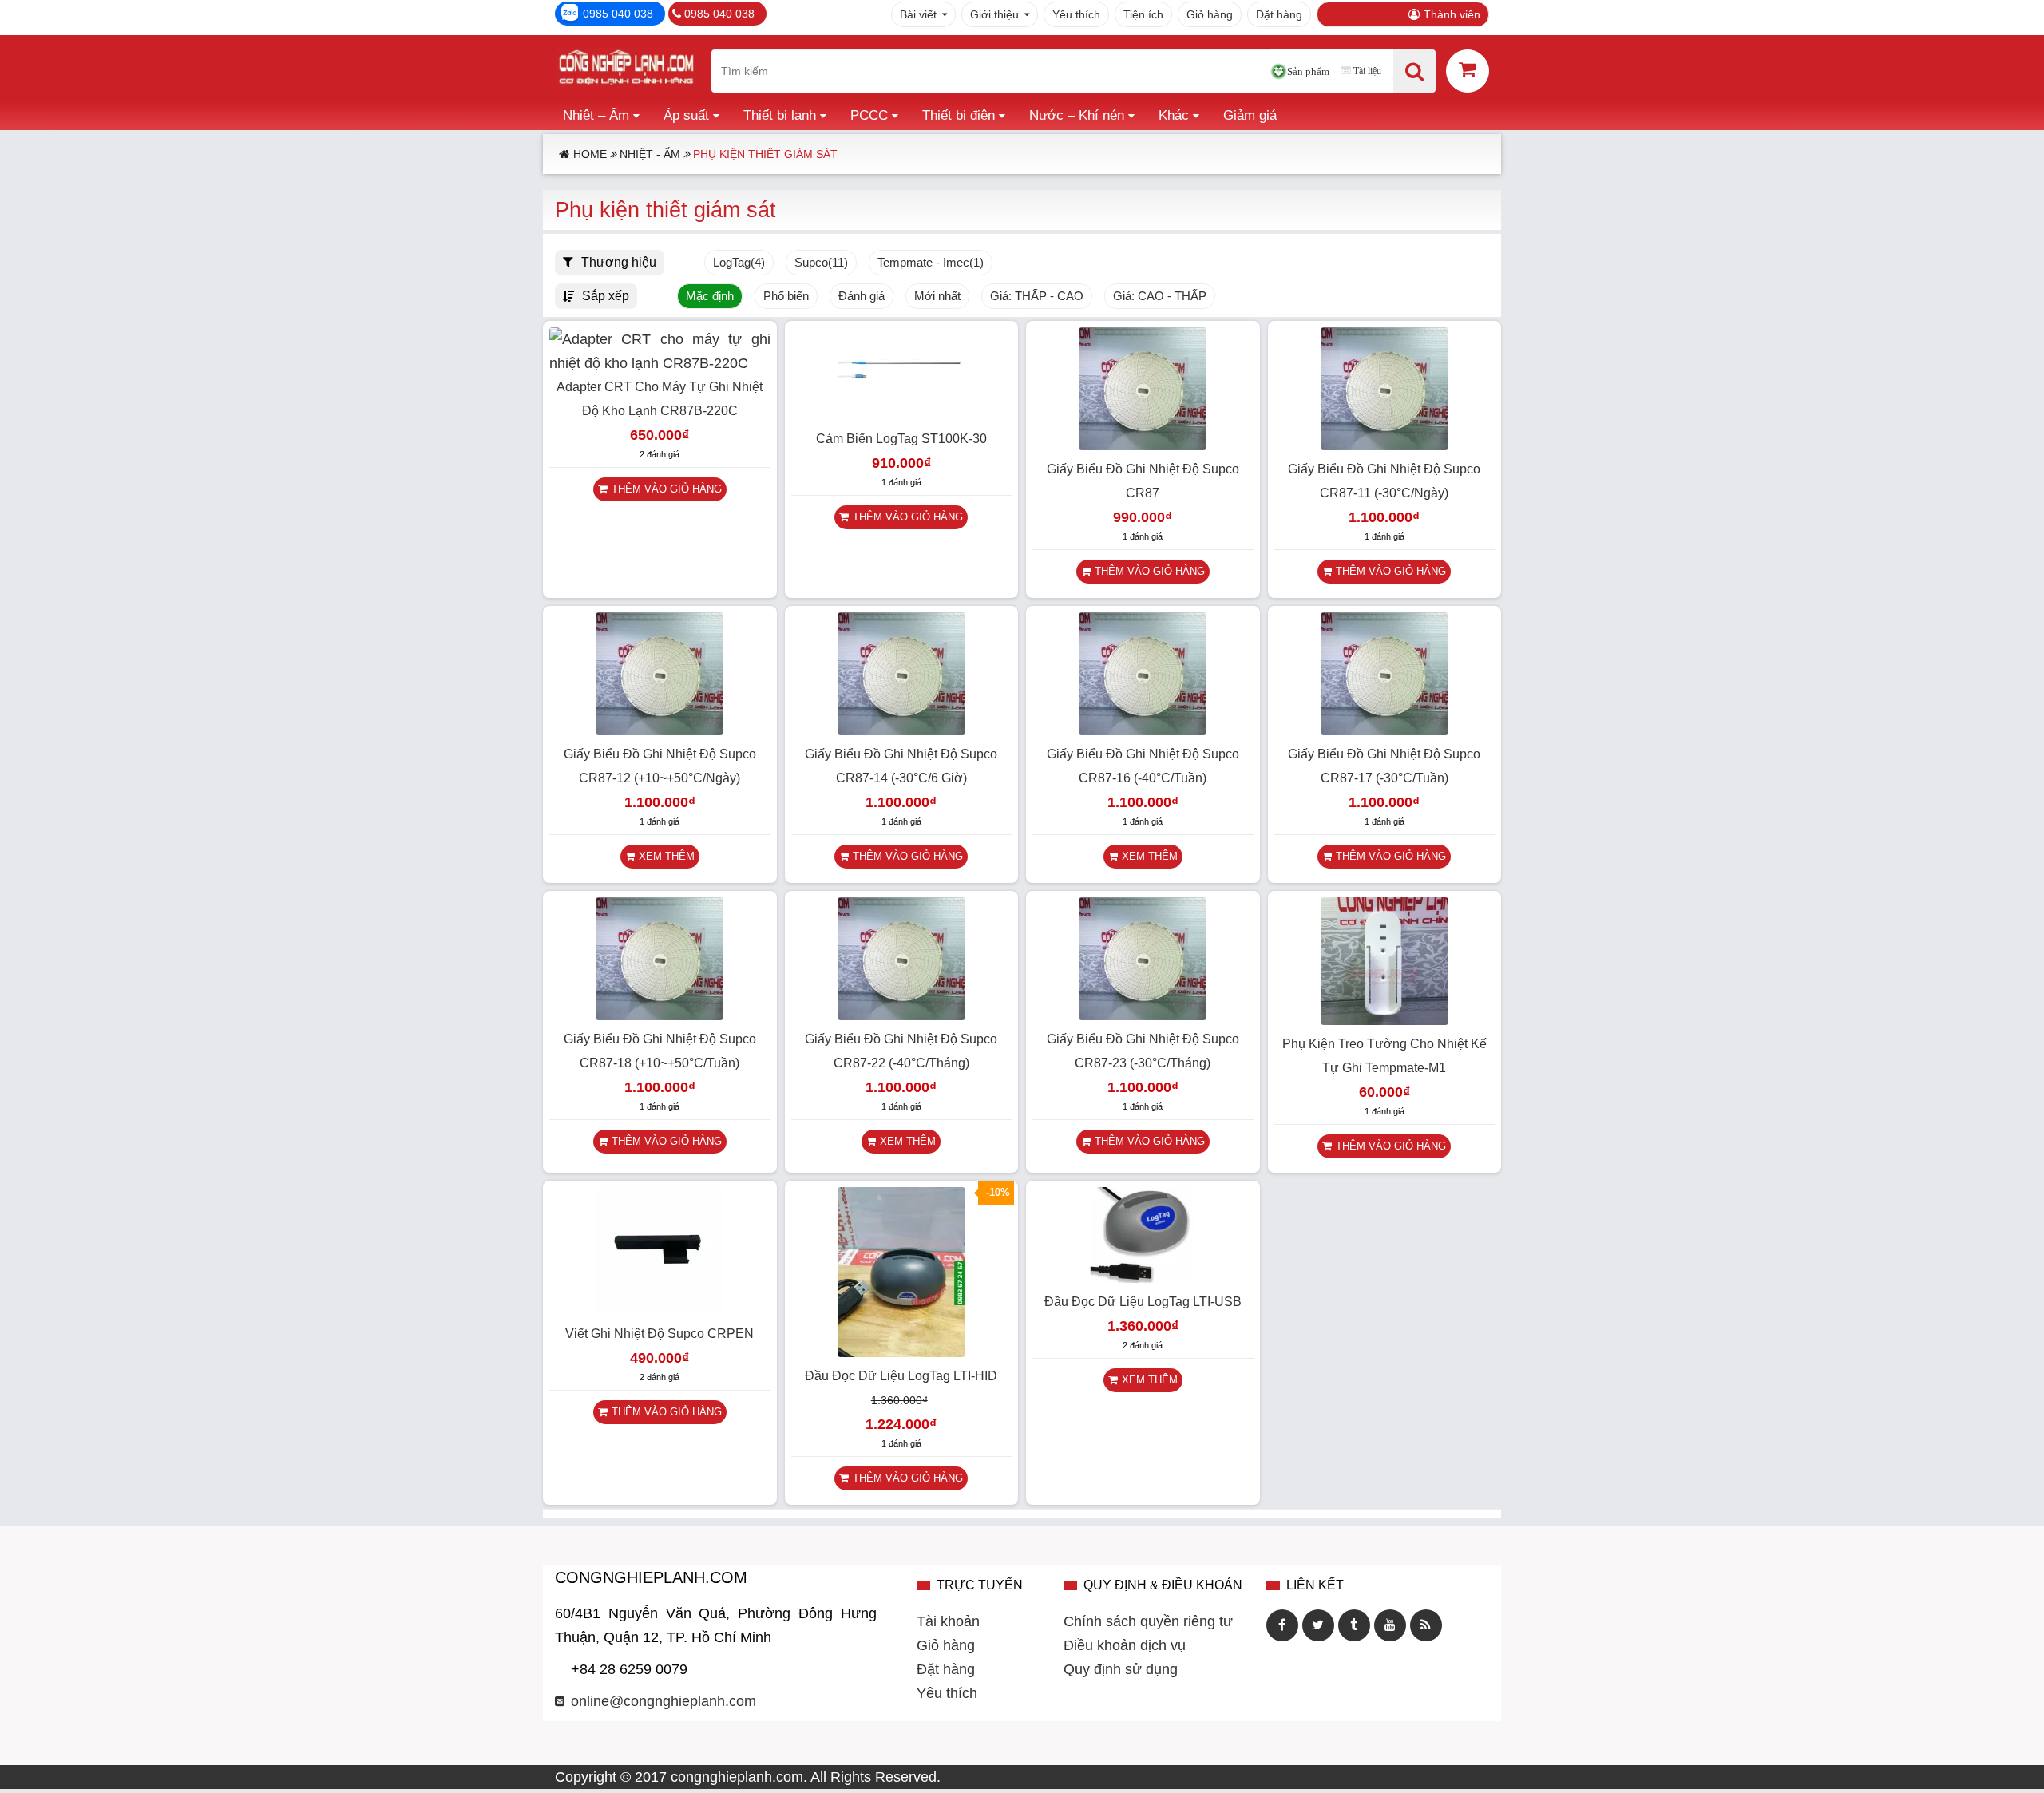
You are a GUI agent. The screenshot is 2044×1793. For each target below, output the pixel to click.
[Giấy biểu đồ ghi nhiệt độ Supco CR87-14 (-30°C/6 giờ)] (901, 730)
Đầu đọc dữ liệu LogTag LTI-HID (901, 1376)
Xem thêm (667, 856)
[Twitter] (1318, 1625)
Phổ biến (786, 296)
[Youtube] (1390, 1625)
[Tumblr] (1354, 1625)
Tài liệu (1367, 71)
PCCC (869, 115)
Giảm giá (1250, 115)
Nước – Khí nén (1077, 115)
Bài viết (918, 14)
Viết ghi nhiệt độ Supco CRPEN (660, 1334)
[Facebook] (1282, 1625)
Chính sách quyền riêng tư (1148, 1621)
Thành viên (1452, 14)
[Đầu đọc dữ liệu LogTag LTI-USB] (1143, 1278)
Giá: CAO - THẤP (1160, 296)
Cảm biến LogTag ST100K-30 (901, 439)
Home (590, 154)
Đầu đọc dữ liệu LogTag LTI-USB (1143, 1302)
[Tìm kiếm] (1414, 71)
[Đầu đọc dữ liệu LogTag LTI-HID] (901, 1352)
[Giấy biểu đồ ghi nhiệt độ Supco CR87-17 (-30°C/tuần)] (1384, 730)
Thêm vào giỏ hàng (667, 489)
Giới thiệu (994, 14)
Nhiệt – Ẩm (596, 115)
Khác (1174, 115)
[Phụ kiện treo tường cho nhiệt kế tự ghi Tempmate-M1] (1384, 1020)
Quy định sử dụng (1121, 1669)
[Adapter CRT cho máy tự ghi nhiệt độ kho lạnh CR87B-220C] (660, 363)
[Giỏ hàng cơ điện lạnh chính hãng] (1468, 70)
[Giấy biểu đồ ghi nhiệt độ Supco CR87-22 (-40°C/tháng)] (901, 1015)
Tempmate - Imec (931, 263)
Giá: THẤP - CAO (1037, 296)
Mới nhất (937, 296)
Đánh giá (862, 296)
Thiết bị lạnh (780, 115)
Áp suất (686, 115)
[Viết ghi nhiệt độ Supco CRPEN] (660, 1310)
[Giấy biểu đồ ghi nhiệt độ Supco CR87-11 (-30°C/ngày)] (1384, 445)
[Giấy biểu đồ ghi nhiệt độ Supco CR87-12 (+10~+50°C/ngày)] (660, 730)
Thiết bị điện (959, 115)
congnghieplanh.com (737, 1777)
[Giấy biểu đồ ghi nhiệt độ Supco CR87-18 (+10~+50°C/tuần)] (660, 1015)
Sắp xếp (606, 295)
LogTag (739, 263)
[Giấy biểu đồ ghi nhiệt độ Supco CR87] (1143, 445)
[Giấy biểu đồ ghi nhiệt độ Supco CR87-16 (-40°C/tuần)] (1143, 730)
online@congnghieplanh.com (664, 1701)
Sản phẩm (1308, 71)
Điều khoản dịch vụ (1125, 1645)
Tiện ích (1143, 14)
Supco (821, 263)
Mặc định (710, 296)
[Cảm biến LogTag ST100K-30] (901, 415)
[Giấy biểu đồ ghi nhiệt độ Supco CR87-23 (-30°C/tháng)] (1143, 1015)
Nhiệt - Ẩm (650, 154)
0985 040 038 (618, 14)
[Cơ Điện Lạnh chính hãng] (626, 71)
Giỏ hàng (1210, 14)
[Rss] (1426, 1625)
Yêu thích (1076, 14)
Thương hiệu (619, 262)
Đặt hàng (1279, 14)
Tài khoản (948, 1621)
